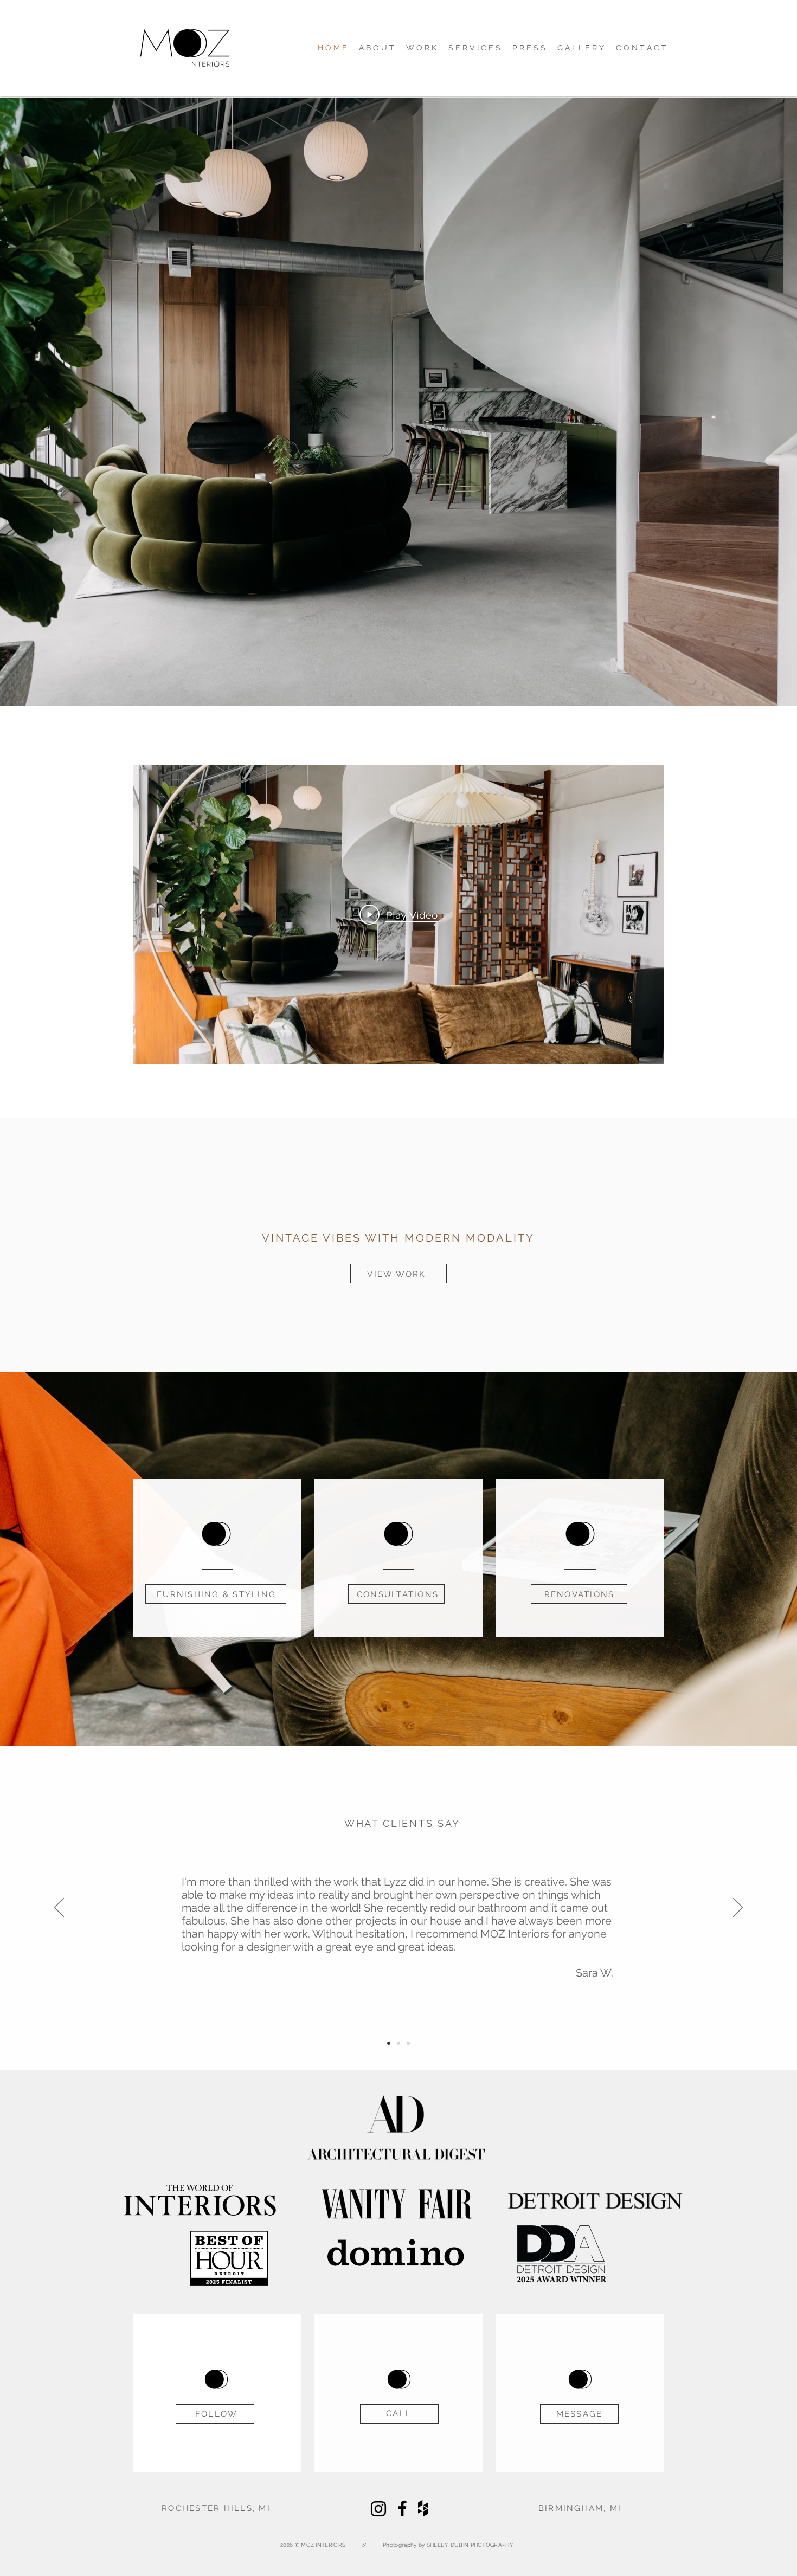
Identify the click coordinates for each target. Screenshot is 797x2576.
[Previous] (59, 1908)
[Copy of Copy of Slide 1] (408, 2043)
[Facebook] (402, 2508)
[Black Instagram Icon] (378, 2509)
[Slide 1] (389, 2043)
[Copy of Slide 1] (398, 2043)
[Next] (738, 1908)
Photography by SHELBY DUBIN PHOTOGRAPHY (448, 2545)
